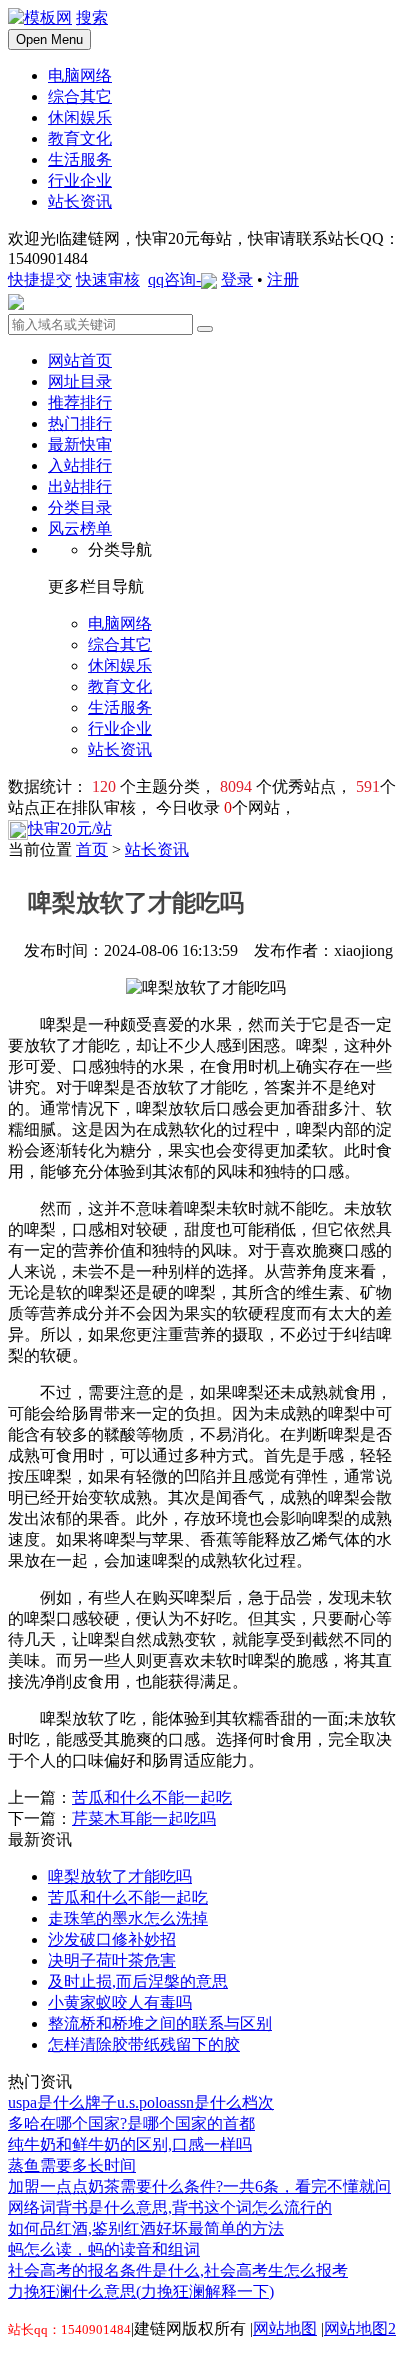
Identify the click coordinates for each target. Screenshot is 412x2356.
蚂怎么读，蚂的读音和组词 (104, 2249)
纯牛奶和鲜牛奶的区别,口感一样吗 (130, 2144)
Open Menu (49, 39)
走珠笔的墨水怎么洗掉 (128, 1918)
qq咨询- (174, 279)
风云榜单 (80, 528)
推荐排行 (80, 402)
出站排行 (80, 486)
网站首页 (80, 360)
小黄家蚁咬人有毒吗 (120, 2002)
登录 (237, 279)
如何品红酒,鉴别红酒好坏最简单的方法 (146, 2228)
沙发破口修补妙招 (112, 1939)
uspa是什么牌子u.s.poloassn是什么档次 (141, 2102)
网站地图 (285, 2328)
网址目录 (80, 381)
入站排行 (80, 465)
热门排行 (80, 423)
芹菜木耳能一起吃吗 (144, 1818)
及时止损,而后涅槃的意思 (138, 1981)
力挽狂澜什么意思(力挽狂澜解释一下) (141, 2291)
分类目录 (80, 507)
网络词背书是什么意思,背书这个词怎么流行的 (170, 2207)
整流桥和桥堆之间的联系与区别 (160, 2023)
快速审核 (108, 279)
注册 (283, 279)
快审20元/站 (70, 828)
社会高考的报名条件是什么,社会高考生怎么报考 (178, 2270)
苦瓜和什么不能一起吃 (152, 1797)
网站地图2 (360, 2328)
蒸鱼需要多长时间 (72, 2165)
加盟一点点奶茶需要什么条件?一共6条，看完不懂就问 (199, 2186)
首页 (92, 849)
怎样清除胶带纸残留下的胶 (144, 2044)
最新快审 (80, 444)
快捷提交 (40, 279)
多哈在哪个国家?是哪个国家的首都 (131, 2123)
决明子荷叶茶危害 (112, 1960)
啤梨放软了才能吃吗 (120, 1876)
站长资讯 (157, 849)
